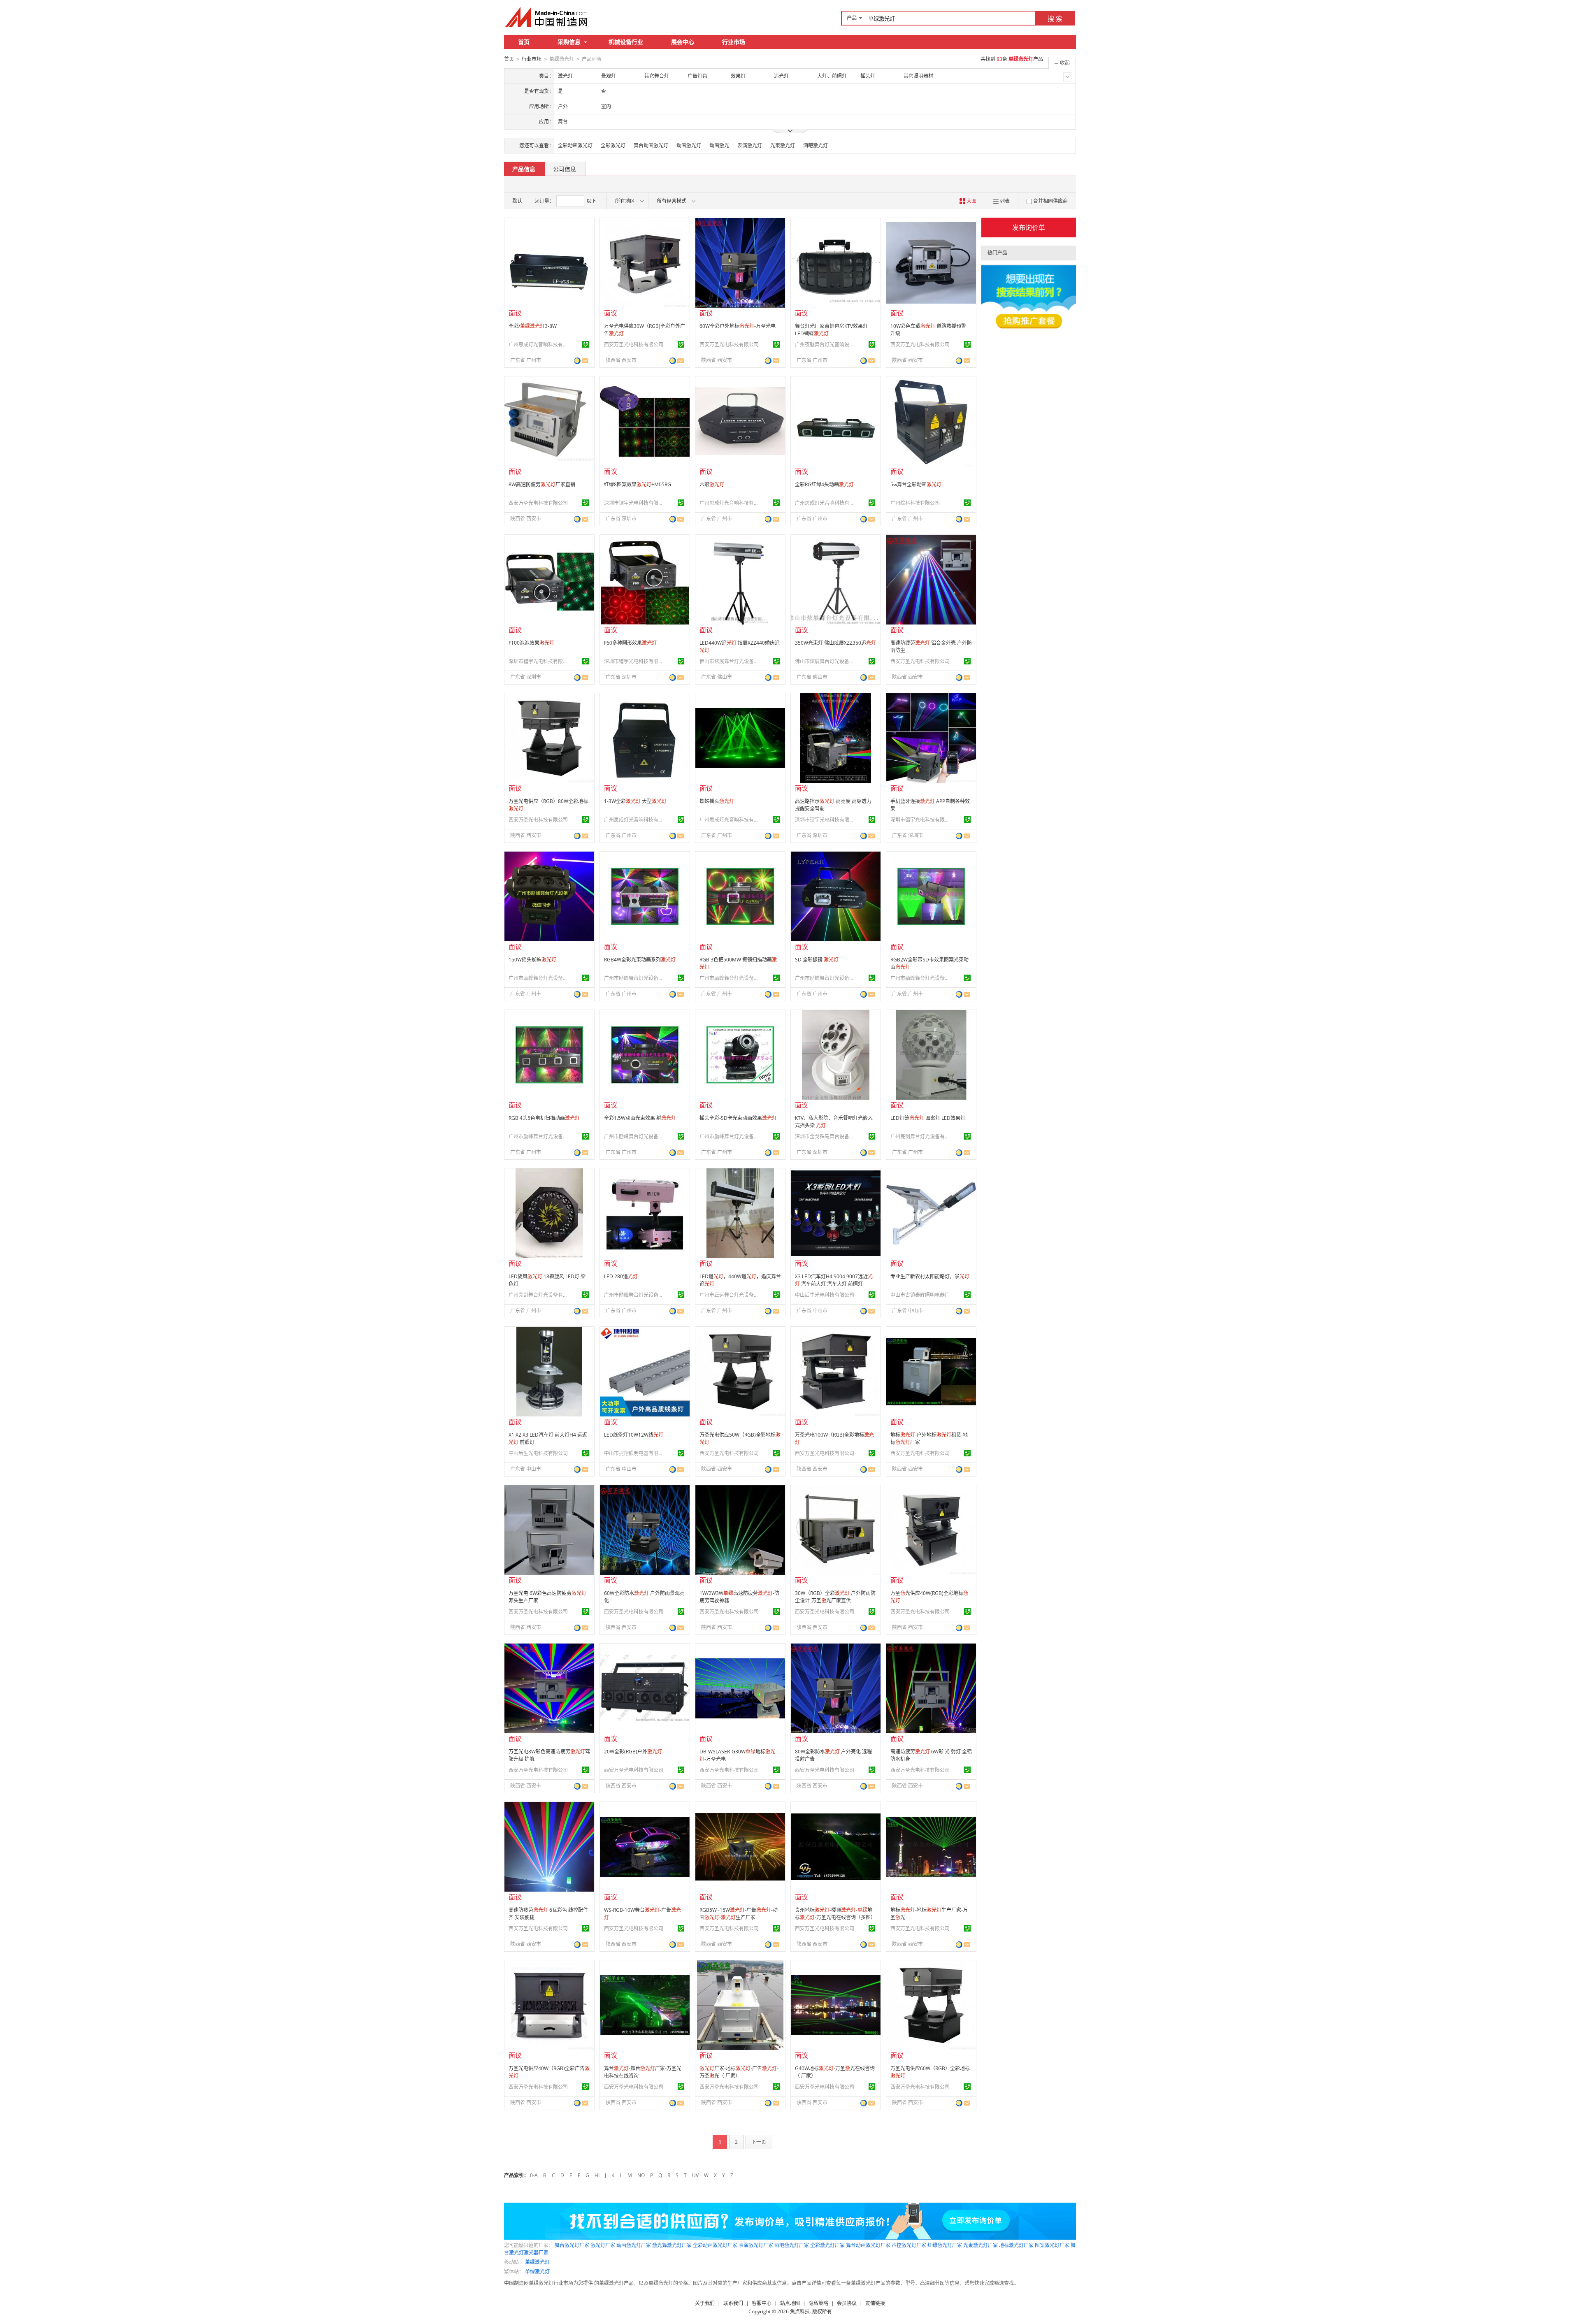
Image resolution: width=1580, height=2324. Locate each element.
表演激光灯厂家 (756, 2245)
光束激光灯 (783, 145)
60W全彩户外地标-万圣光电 (738, 326)
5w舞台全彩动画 (916, 484)
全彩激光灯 (613, 145)
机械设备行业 (626, 42)
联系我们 (733, 2303)
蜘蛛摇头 (717, 801)
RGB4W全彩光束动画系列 (640, 960)
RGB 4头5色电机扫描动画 (544, 1118)
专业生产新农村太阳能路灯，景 (930, 1276)
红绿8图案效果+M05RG (638, 484)
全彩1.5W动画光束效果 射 (640, 1118)
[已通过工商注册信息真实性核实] (586, 344)
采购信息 (569, 42)
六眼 (712, 484)
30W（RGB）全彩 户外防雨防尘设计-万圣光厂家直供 (835, 1597)
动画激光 (719, 145)
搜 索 (1055, 19)
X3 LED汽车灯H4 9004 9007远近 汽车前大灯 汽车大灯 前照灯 (834, 1280)
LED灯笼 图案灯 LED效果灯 (928, 1118)
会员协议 (847, 2303)
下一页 (759, 2142)
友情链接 (875, 2303)
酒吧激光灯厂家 (792, 2245)
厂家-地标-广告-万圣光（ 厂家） (739, 2072)
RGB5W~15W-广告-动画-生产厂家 (739, 1914)
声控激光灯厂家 (909, 2245)
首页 (524, 42)
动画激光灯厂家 (634, 2245)
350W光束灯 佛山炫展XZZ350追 (835, 643)
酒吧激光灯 (816, 145)
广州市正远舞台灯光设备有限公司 (730, 1295)
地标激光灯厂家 (1016, 2245)
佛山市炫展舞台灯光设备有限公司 (730, 661)
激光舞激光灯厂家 (672, 2245)
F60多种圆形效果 (630, 643)
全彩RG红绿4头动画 (824, 484)
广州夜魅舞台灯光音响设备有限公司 (826, 345)
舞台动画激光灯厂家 (868, 2245)
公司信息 (565, 169)
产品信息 (524, 169)
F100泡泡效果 (531, 643)
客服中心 (762, 2303)
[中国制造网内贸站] (547, 17)
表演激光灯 (750, 145)
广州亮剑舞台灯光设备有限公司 (921, 1136)
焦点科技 (800, 2311)
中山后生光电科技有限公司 (825, 1295)
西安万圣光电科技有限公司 (634, 345)
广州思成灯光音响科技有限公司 (539, 345)
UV (695, 2175)
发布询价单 (1029, 228)
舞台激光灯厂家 (572, 2245)
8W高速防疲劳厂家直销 (542, 484)
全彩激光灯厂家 (827, 2245)
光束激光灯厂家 (981, 2245)
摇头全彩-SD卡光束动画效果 (738, 1118)
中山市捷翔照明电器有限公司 (635, 1453)
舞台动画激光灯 (651, 145)
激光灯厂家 (603, 2245)
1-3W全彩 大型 (635, 801)
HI (597, 2175)
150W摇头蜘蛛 (532, 960)
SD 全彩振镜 (817, 960)
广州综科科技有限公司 (915, 503)
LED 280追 (621, 1276)
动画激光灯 (689, 145)
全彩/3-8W (533, 326)
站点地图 (790, 2303)
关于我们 (705, 2303)
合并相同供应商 (1050, 201)
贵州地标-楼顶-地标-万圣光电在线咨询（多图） (835, 1914)
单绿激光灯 (537, 2262)
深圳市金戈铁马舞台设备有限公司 (826, 1136)
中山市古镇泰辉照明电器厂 (920, 1295)
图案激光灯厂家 (1052, 2245)
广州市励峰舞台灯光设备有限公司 (539, 978)
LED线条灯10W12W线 (634, 1435)
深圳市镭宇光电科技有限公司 (635, 503)
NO (641, 2175)
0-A (534, 2175)
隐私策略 (818, 2303)
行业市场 (734, 42)
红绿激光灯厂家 (945, 2245)
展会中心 (683, 42)
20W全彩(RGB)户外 (633, 1752)
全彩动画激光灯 (575, 145)
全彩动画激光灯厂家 (715, 2245)
